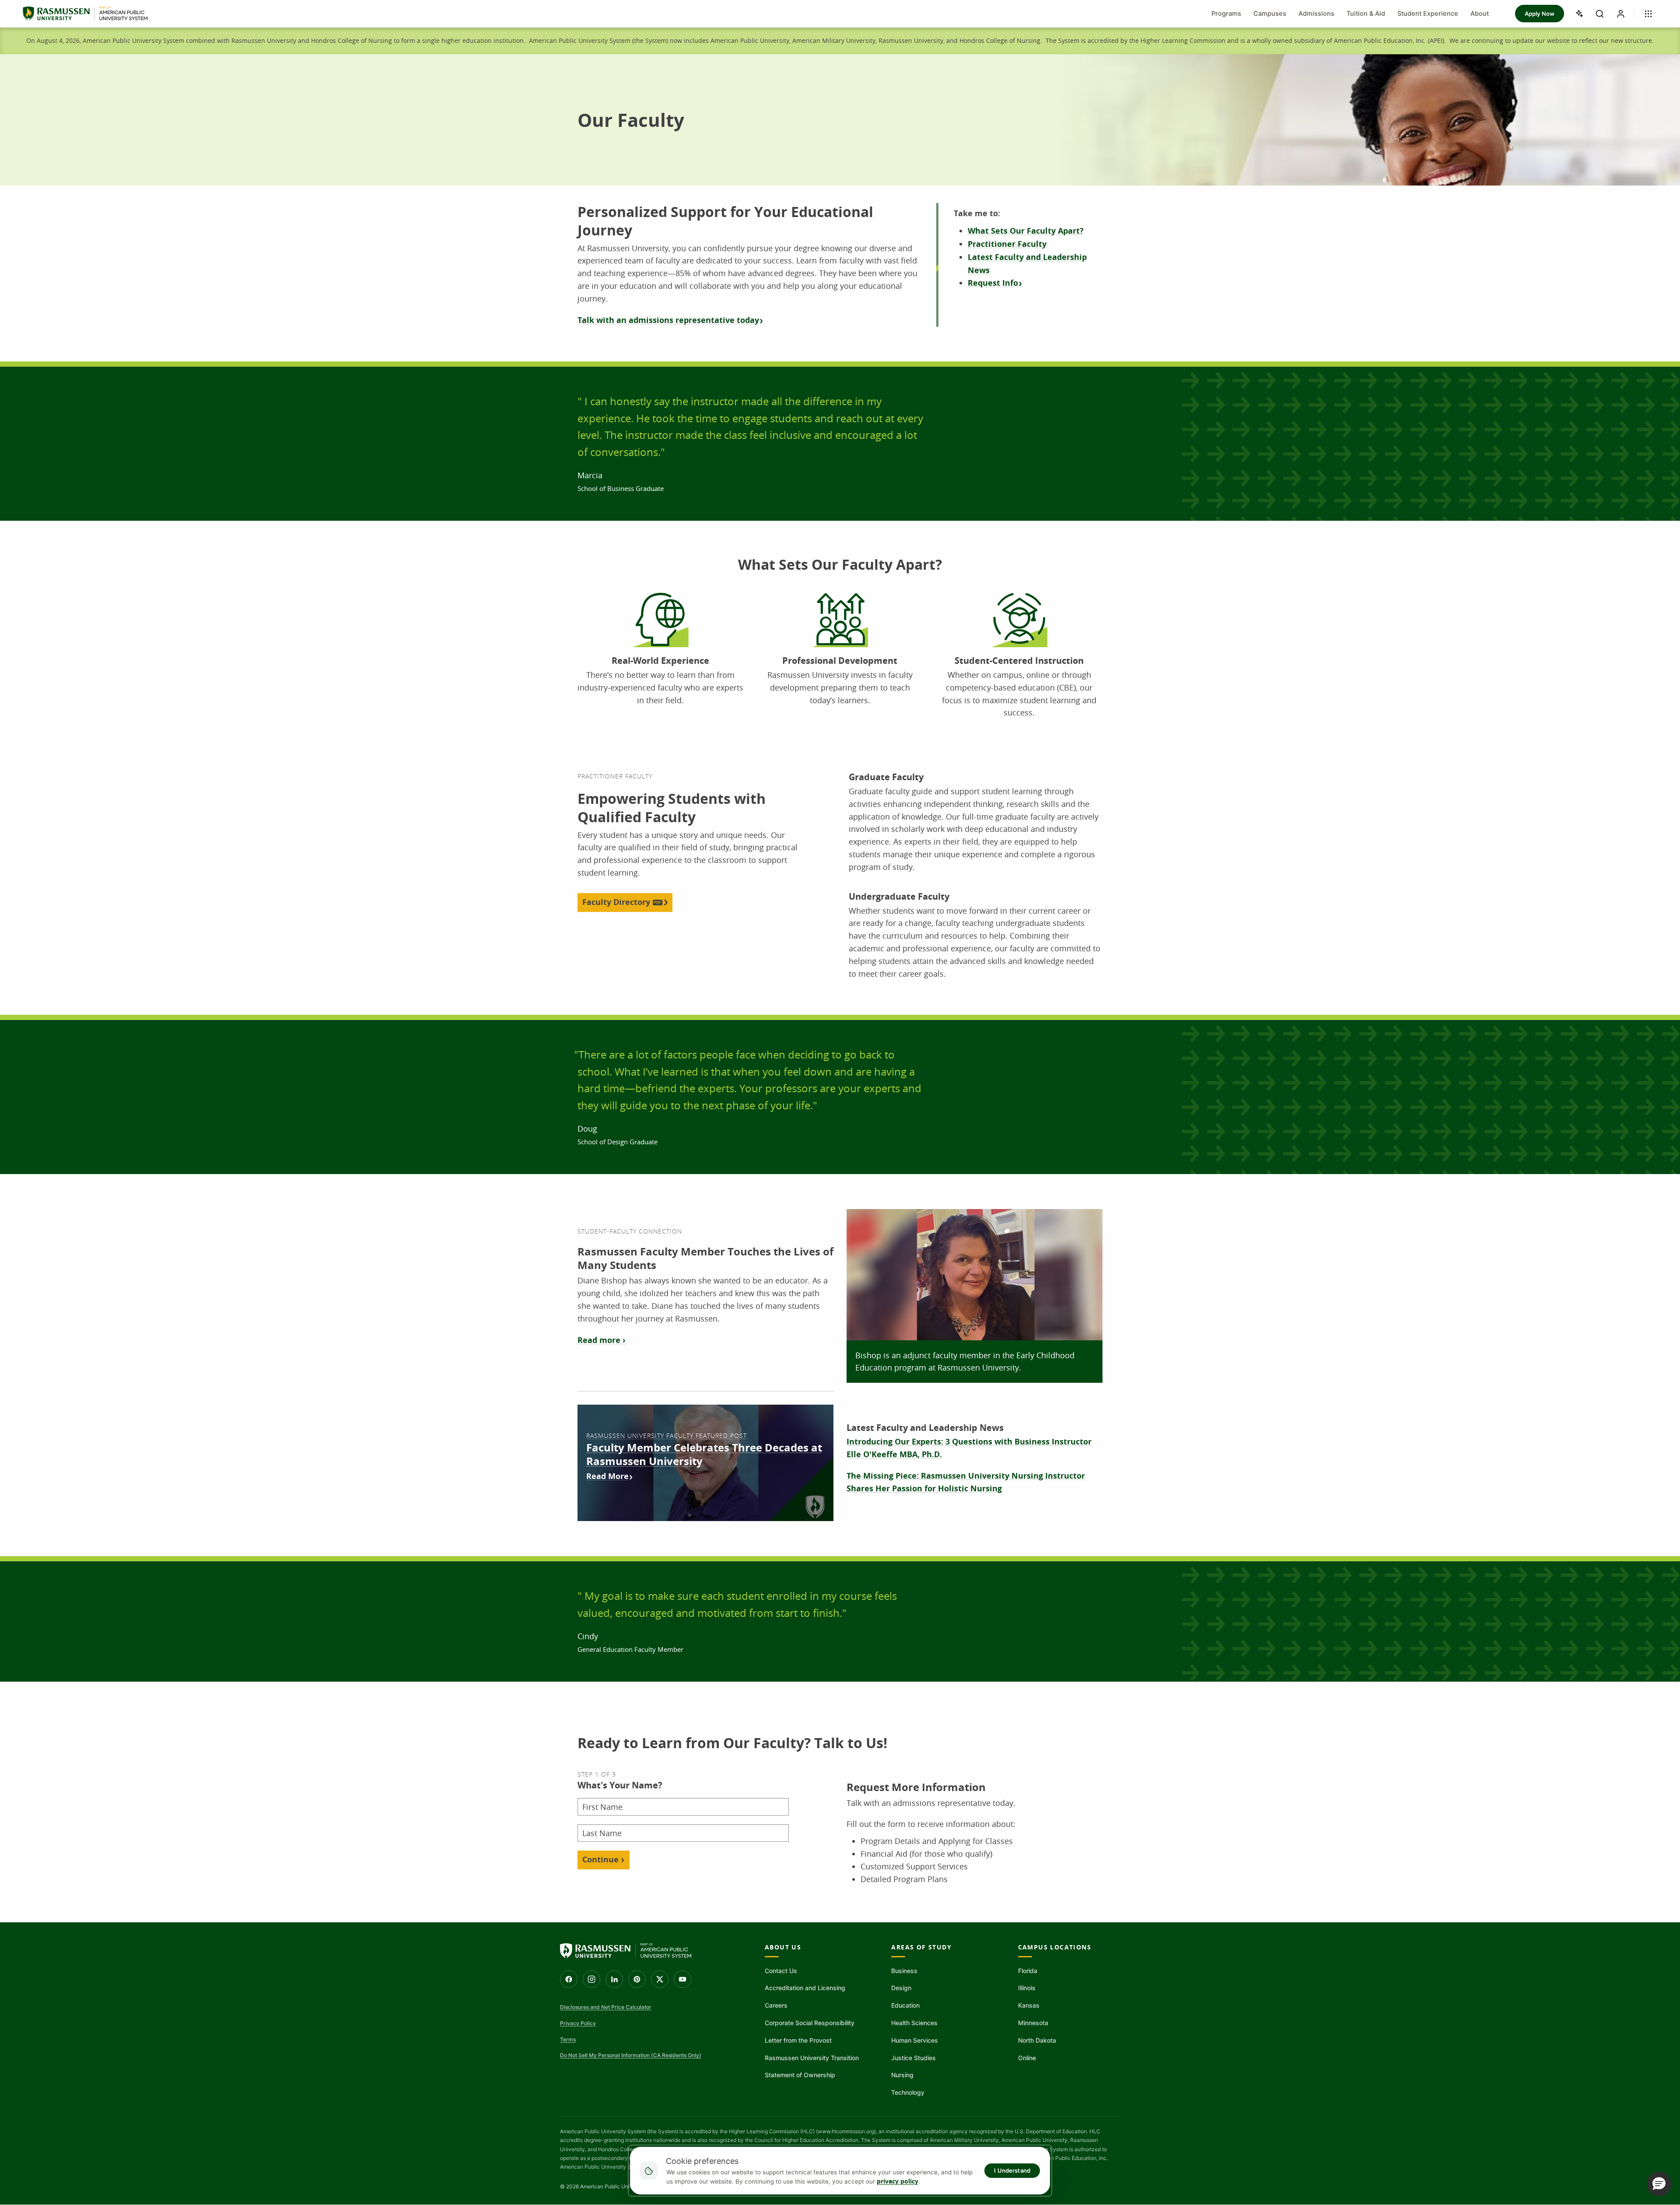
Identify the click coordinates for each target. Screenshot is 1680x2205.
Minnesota (1033, 2023)
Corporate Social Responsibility (810, 2023)
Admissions (1316, 14)
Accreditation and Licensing (805, 1988)
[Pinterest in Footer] (637, 1979)
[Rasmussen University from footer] (626, 1951)
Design (901, 1988)
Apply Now (1540, 14)
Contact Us (781, 1971)
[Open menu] (1648, 14)
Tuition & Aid (1366, 14)
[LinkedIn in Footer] (614, 1979)
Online (1027, 2058)
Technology (908, 2092)
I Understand (1012, 2170)
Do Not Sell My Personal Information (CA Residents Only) (631, 2055)
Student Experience (1428, 14)
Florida (1028, 1971)
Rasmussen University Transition (812, 2058)
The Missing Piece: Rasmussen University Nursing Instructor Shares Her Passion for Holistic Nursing (966, 1482)
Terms (568, 2039)
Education (905, 2005)
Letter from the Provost (798, 2040)
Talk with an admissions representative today (668, 320)
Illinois (1027, 1988)
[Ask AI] (1578, 14)
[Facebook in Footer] (569, 1979)
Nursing (902, 2075)
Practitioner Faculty (1007, 244)
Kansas (1029, 2005)
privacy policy (898, 2181)
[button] (1659, 2184)
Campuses (1270, 14)
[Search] (1599, 14)
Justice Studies (913, 2058)
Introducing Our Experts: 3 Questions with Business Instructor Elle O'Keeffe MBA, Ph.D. (969, 1448)
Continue (600, 1860)
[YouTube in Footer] (682, 1979)
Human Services (915, 2040)
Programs (1226, 14)
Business (904, 1971)
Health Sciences (914, 2023)
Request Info (993, 283)
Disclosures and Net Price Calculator (606, 2007)
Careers (776, 2005)
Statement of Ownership (800, 2075)
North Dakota (1037, 2040)
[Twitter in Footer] (660, 1979)
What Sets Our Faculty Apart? (1026, 231)
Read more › (602, 1340)
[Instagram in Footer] (591, 1979)
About (1480, 14)
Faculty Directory (616, 902)
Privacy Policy (578, 2023)
